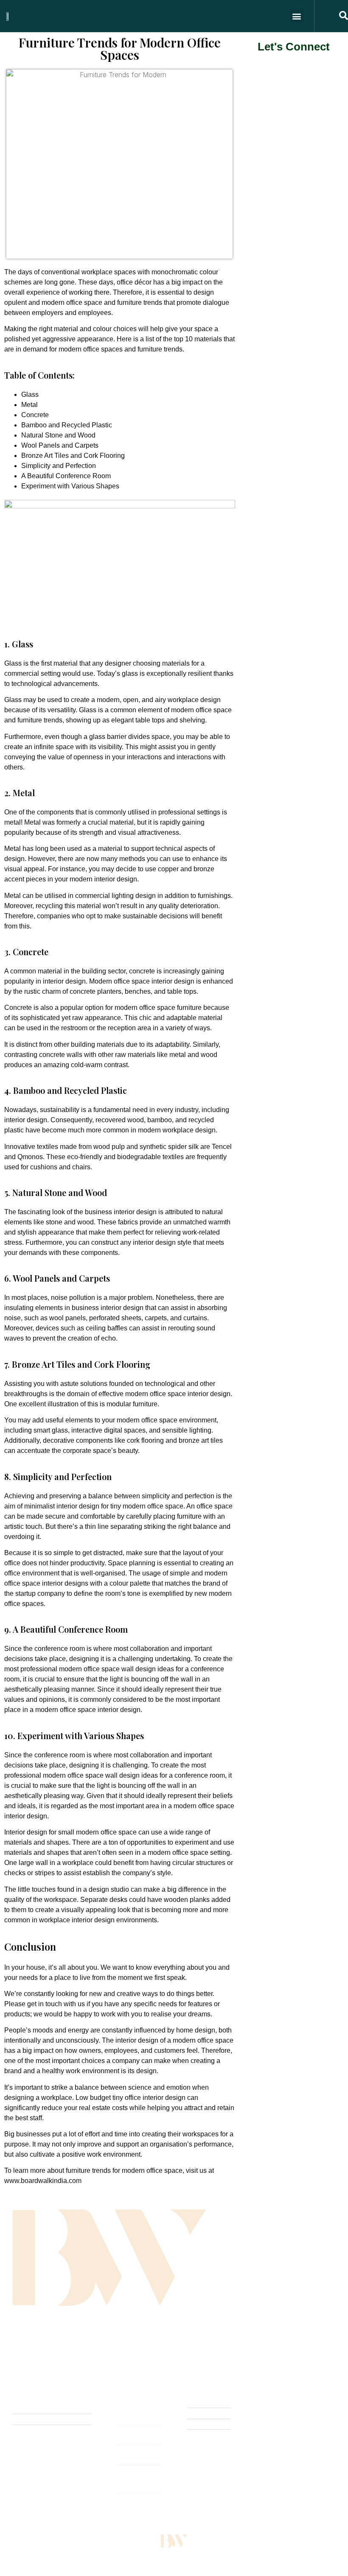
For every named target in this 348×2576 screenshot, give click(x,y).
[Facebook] (19, 2345)
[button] (297, 16)
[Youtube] (53, 2345)
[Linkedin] (87, 2345)
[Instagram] (70, 2345)
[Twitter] (36, 2345)
